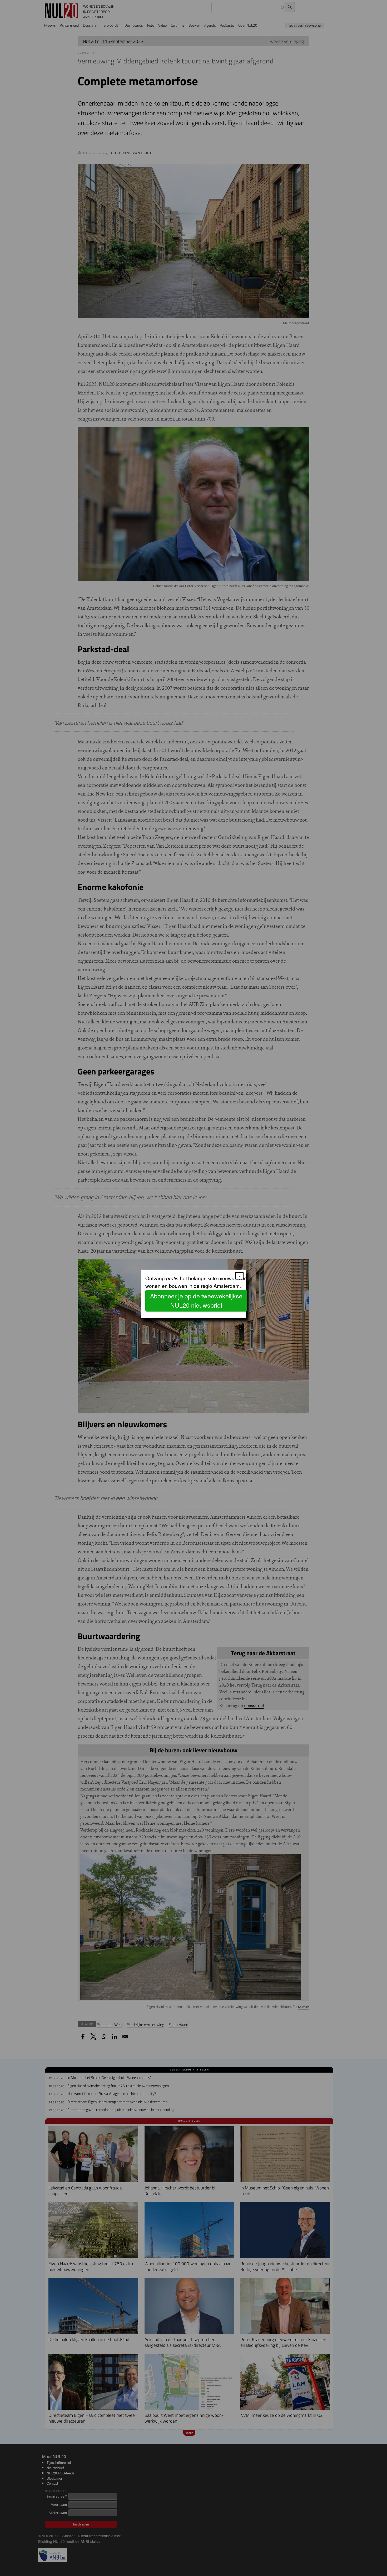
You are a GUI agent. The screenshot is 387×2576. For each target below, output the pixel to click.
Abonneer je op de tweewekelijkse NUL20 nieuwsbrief (196, 1300)
